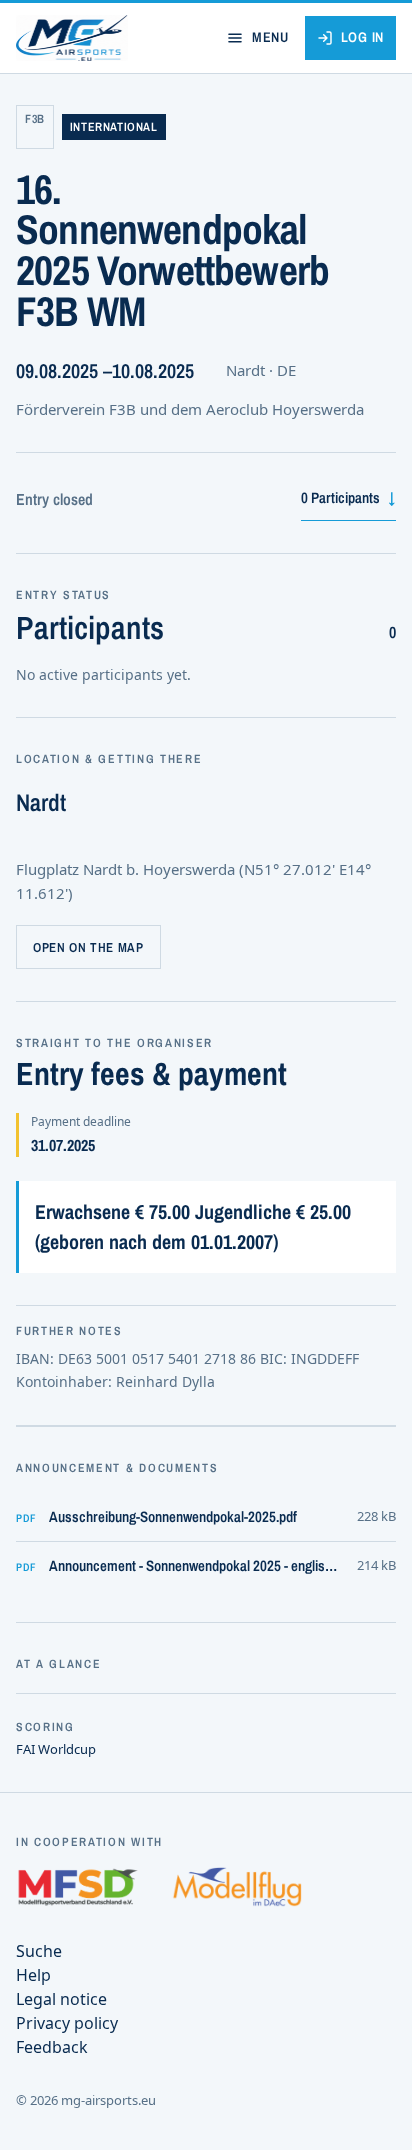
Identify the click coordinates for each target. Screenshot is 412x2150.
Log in (362, 37)
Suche (39, 1951)
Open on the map (88, 947)
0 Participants (348, 497)
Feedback (52, 2047)
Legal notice (61, 1999)
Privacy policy (67, 2023)
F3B (35, 119)
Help (33, 1975)
